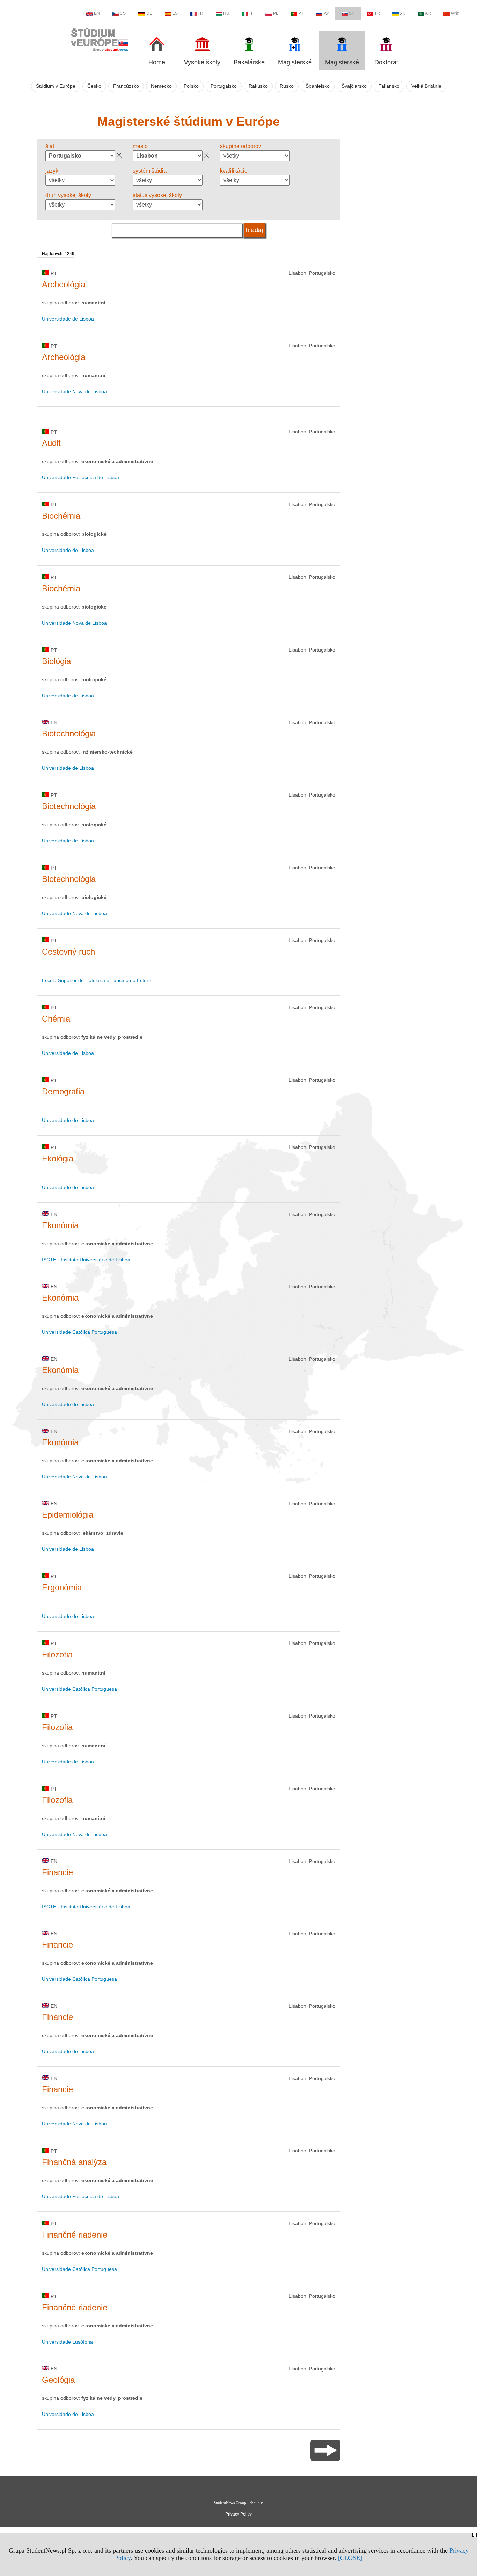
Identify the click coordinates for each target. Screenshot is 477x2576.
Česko (94, 86)
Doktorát (386, 62)
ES (175, 13)
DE (149, 13)
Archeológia (64, 284)
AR (428, 13)
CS (123, 13)
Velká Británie (426, 86)
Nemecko (161, 86)
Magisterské (295, 62)
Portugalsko (224, 86)
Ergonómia (62, 1587)
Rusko (287, 86)
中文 (455, 13)
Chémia (56, 1019)
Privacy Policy (239, 2514)
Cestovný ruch (68, 952)
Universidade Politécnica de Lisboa (80, 477)
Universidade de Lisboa (68, 319)
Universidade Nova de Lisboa (74, 391)
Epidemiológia (68, 1515)
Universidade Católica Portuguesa (79, 1332)
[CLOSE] (350, 2558)
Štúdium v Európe (56, 86)
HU (226, 13)
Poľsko (191, 86)
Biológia (56, 661)
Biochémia (61, 516)
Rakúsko (258, 86)
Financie (57, 1872)
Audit (51, 443)
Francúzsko (126, 86)
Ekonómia (60, 1225)
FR (200, 13)
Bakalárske (249, 62)
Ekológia (58, 1159)
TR (377, 13)
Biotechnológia (69, 733)
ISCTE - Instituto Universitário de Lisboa (86, 1260)
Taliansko (389, 86)
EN (97, 13)
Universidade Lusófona (67, 2342)
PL (276, 13)
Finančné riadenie (75, 2235)
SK (352, 13)
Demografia (63, 1091)
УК (402, 13)
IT (251, 13)
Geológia (58, 2380)
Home (157, 62)
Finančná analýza (74, 2162)
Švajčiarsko (354, 86)
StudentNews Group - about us (239, 2503)
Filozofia (57, 1654)
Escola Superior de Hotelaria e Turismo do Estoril (96, 980)
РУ (326, 13)
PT (301, 13)
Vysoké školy (202, 62)
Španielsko (318, 86)
